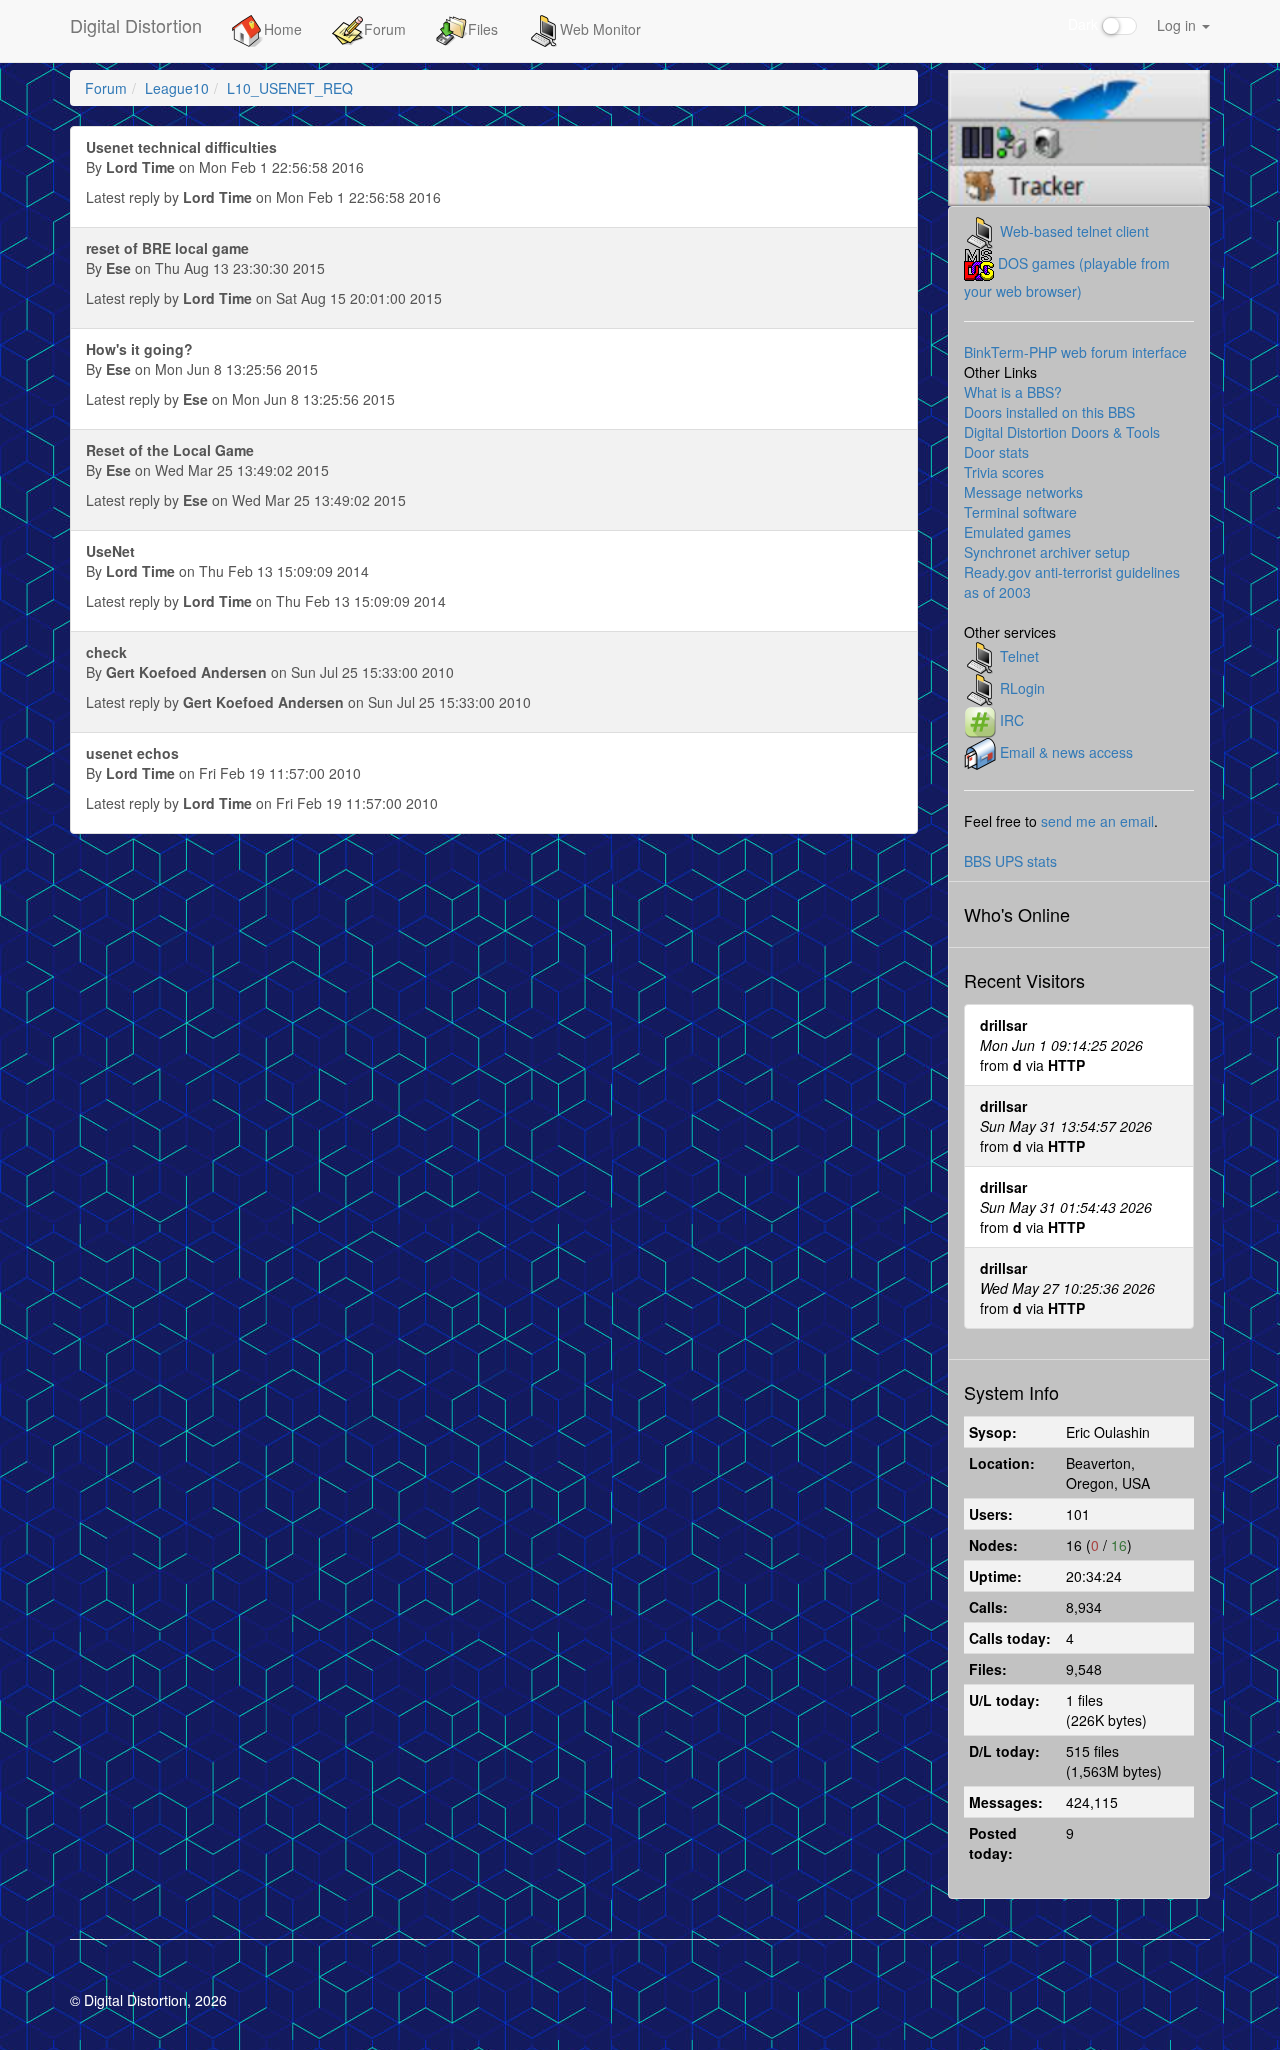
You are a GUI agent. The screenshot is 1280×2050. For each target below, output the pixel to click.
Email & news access (1066, 751)
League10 (177, 88)
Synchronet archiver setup (1047, 552)
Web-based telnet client (1074, 230)
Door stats (996, 452)
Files (483, 29)
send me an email (1097, 821)
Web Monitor (600, 29)
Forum (385, 29)
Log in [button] (1178, 25)
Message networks (1023, 492)
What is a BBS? (1013, 392)
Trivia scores (1004, 472)
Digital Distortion (136, 25)
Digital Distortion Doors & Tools (1062, 432)
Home (283, 29)
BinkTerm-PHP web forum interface (1075, 352)
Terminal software (1020, 512)
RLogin (1022, 687)
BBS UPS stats (1010, 861)
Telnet (1019, 655)
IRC (1012, 719)
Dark (1085, 24)
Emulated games (1017, 532)
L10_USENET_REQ (290, 88)
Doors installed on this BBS (1049, 412)
